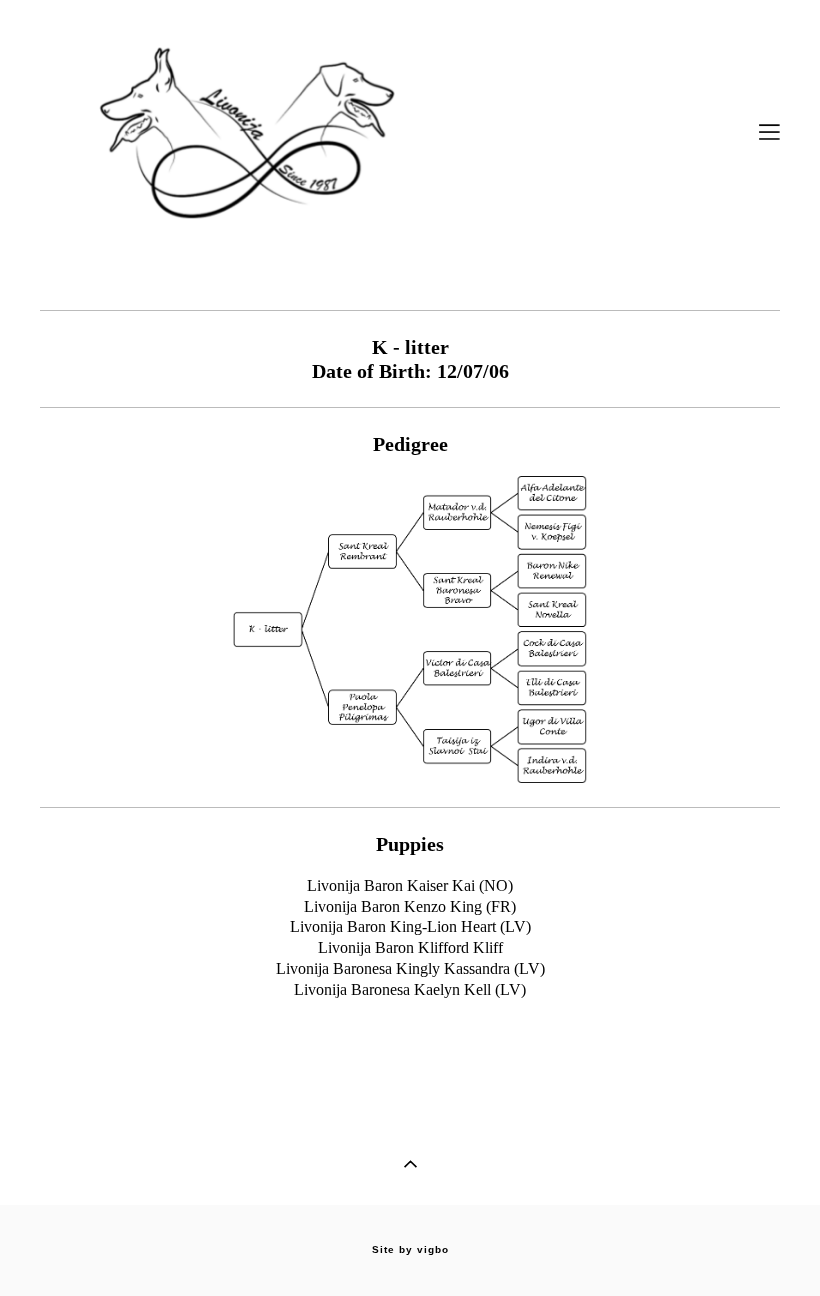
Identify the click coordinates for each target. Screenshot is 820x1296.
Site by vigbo (410, 1250)
